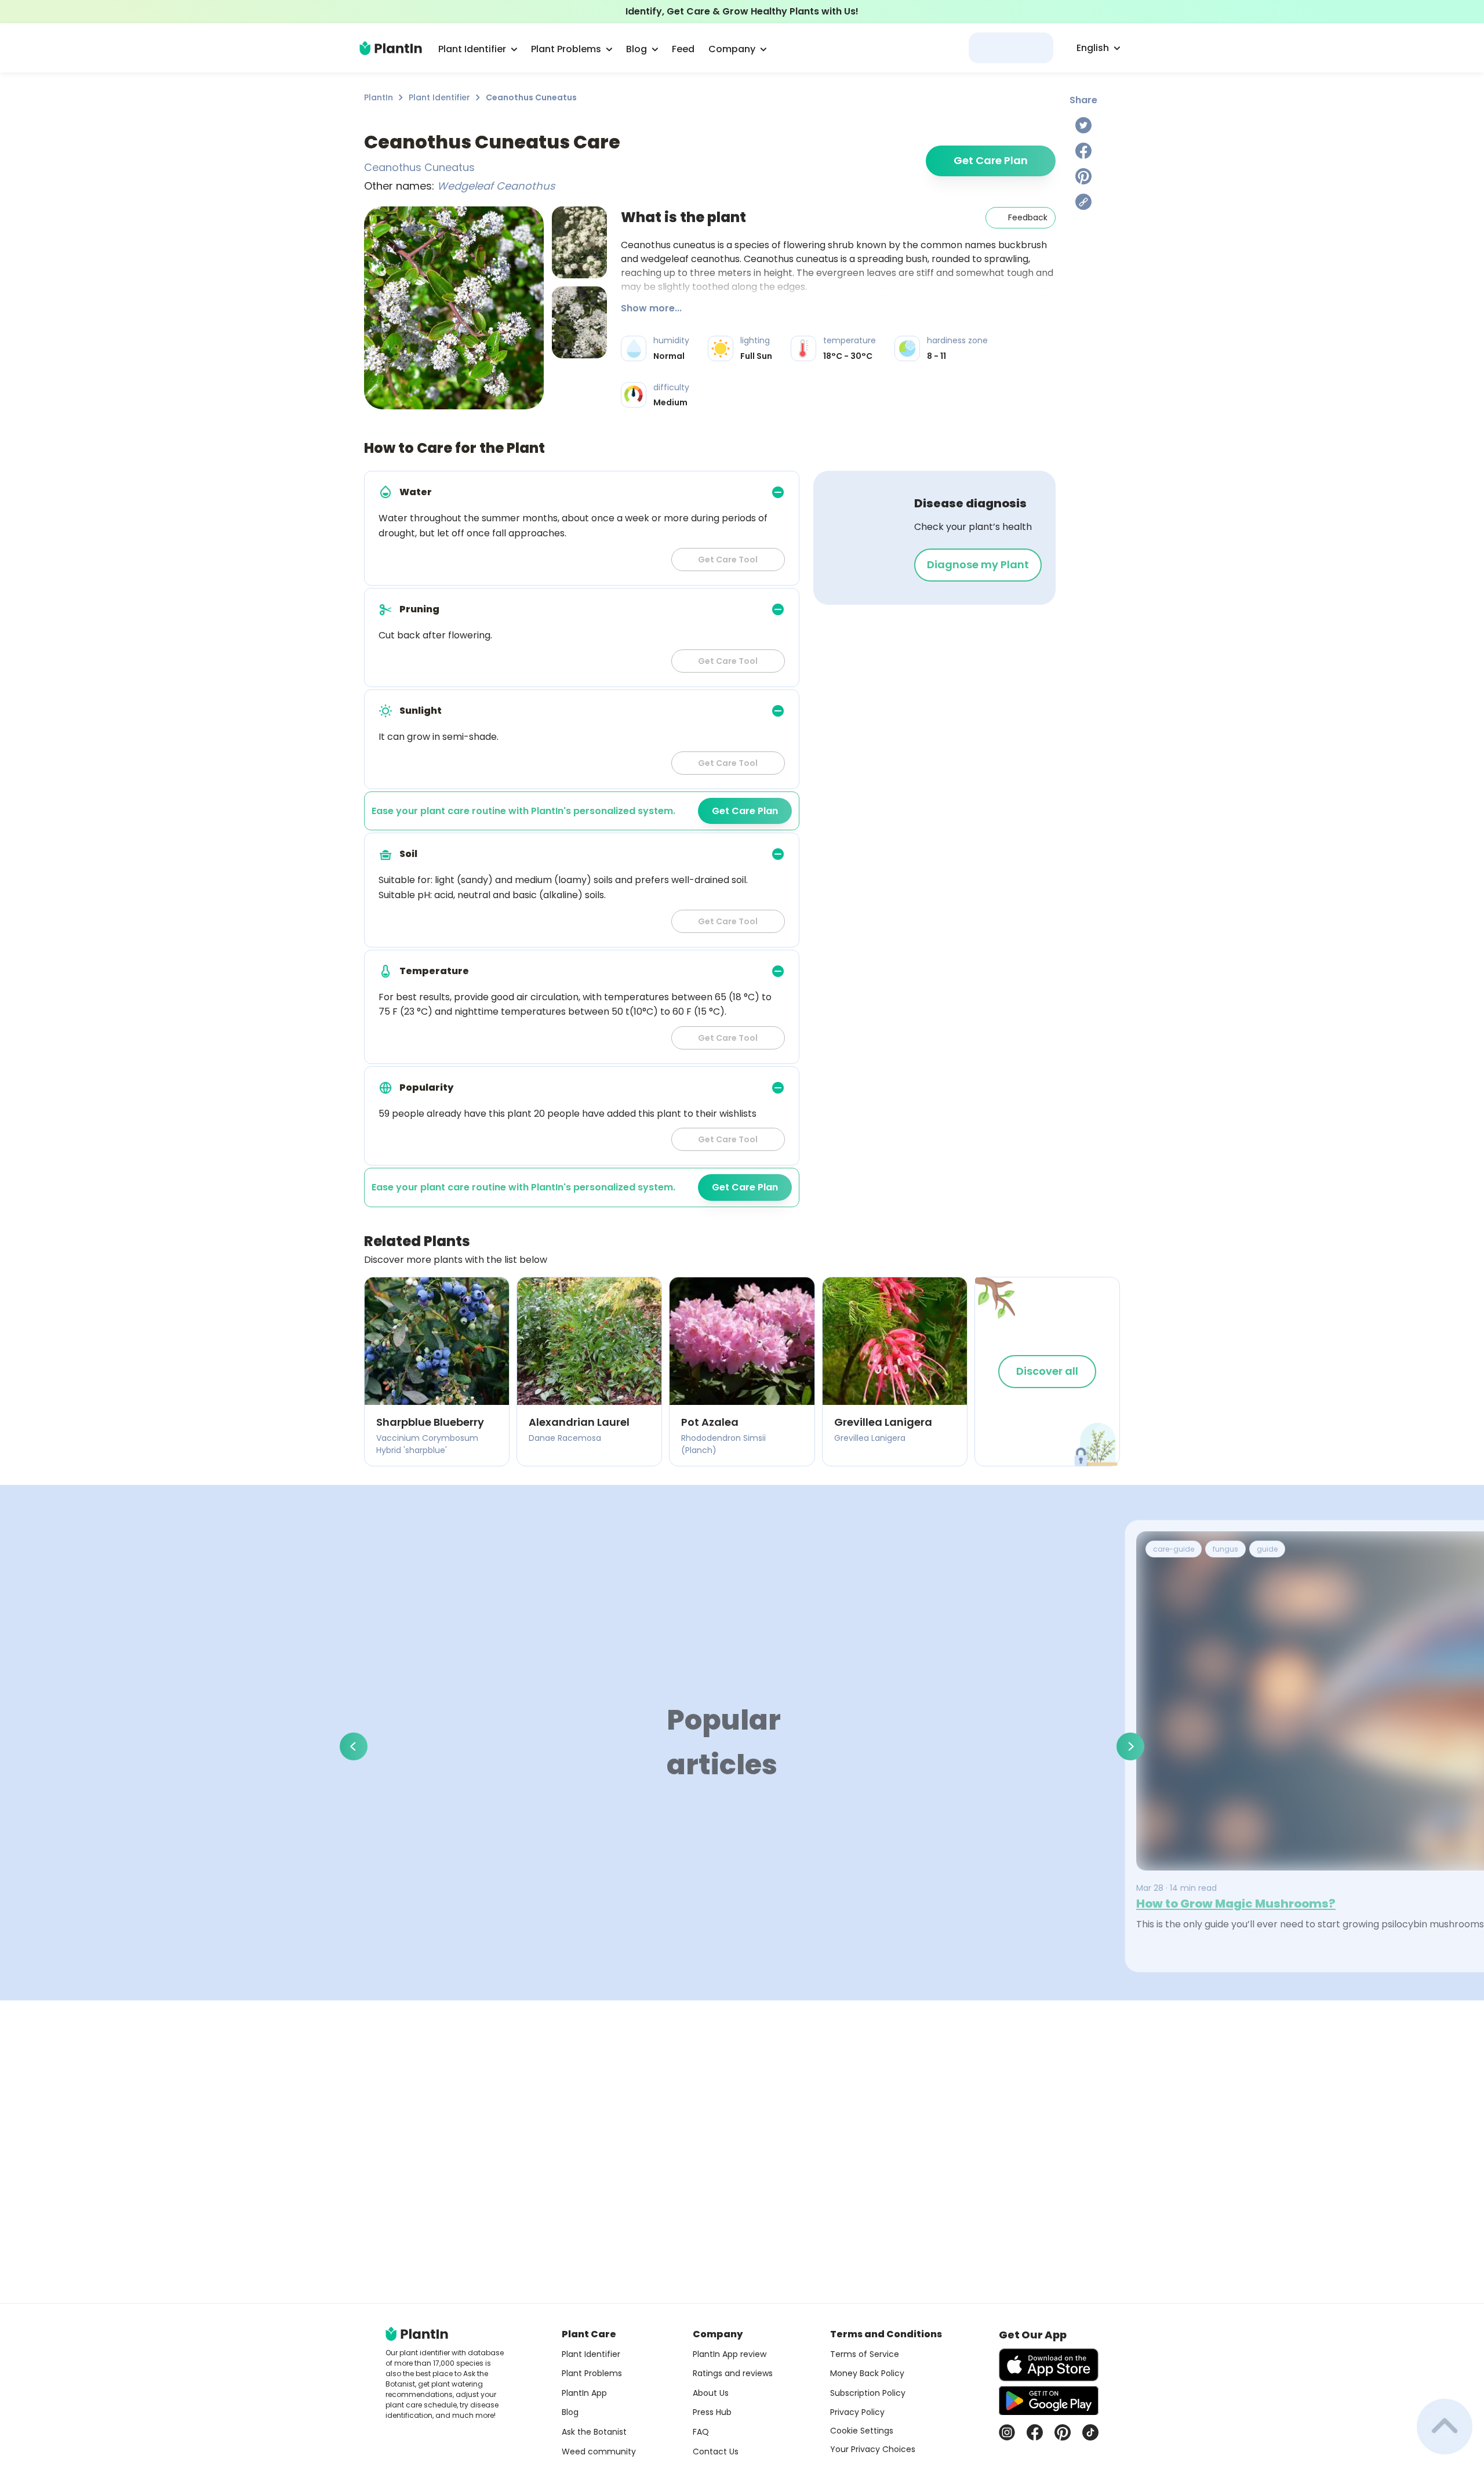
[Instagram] (1007, 2432)
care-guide (1174, 1549)
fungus (1225, 1549)
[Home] (391, 48)
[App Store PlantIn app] (1049, 2365)
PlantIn (379, 97)
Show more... (651, 308)
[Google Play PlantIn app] (1049, 2400)
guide (1267, 1549)
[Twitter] (1083, 125)
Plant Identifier (439, 97)
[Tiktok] (1090, 2432)
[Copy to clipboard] (1083, 202)
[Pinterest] (1083, 176)
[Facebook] (1083, 151)
